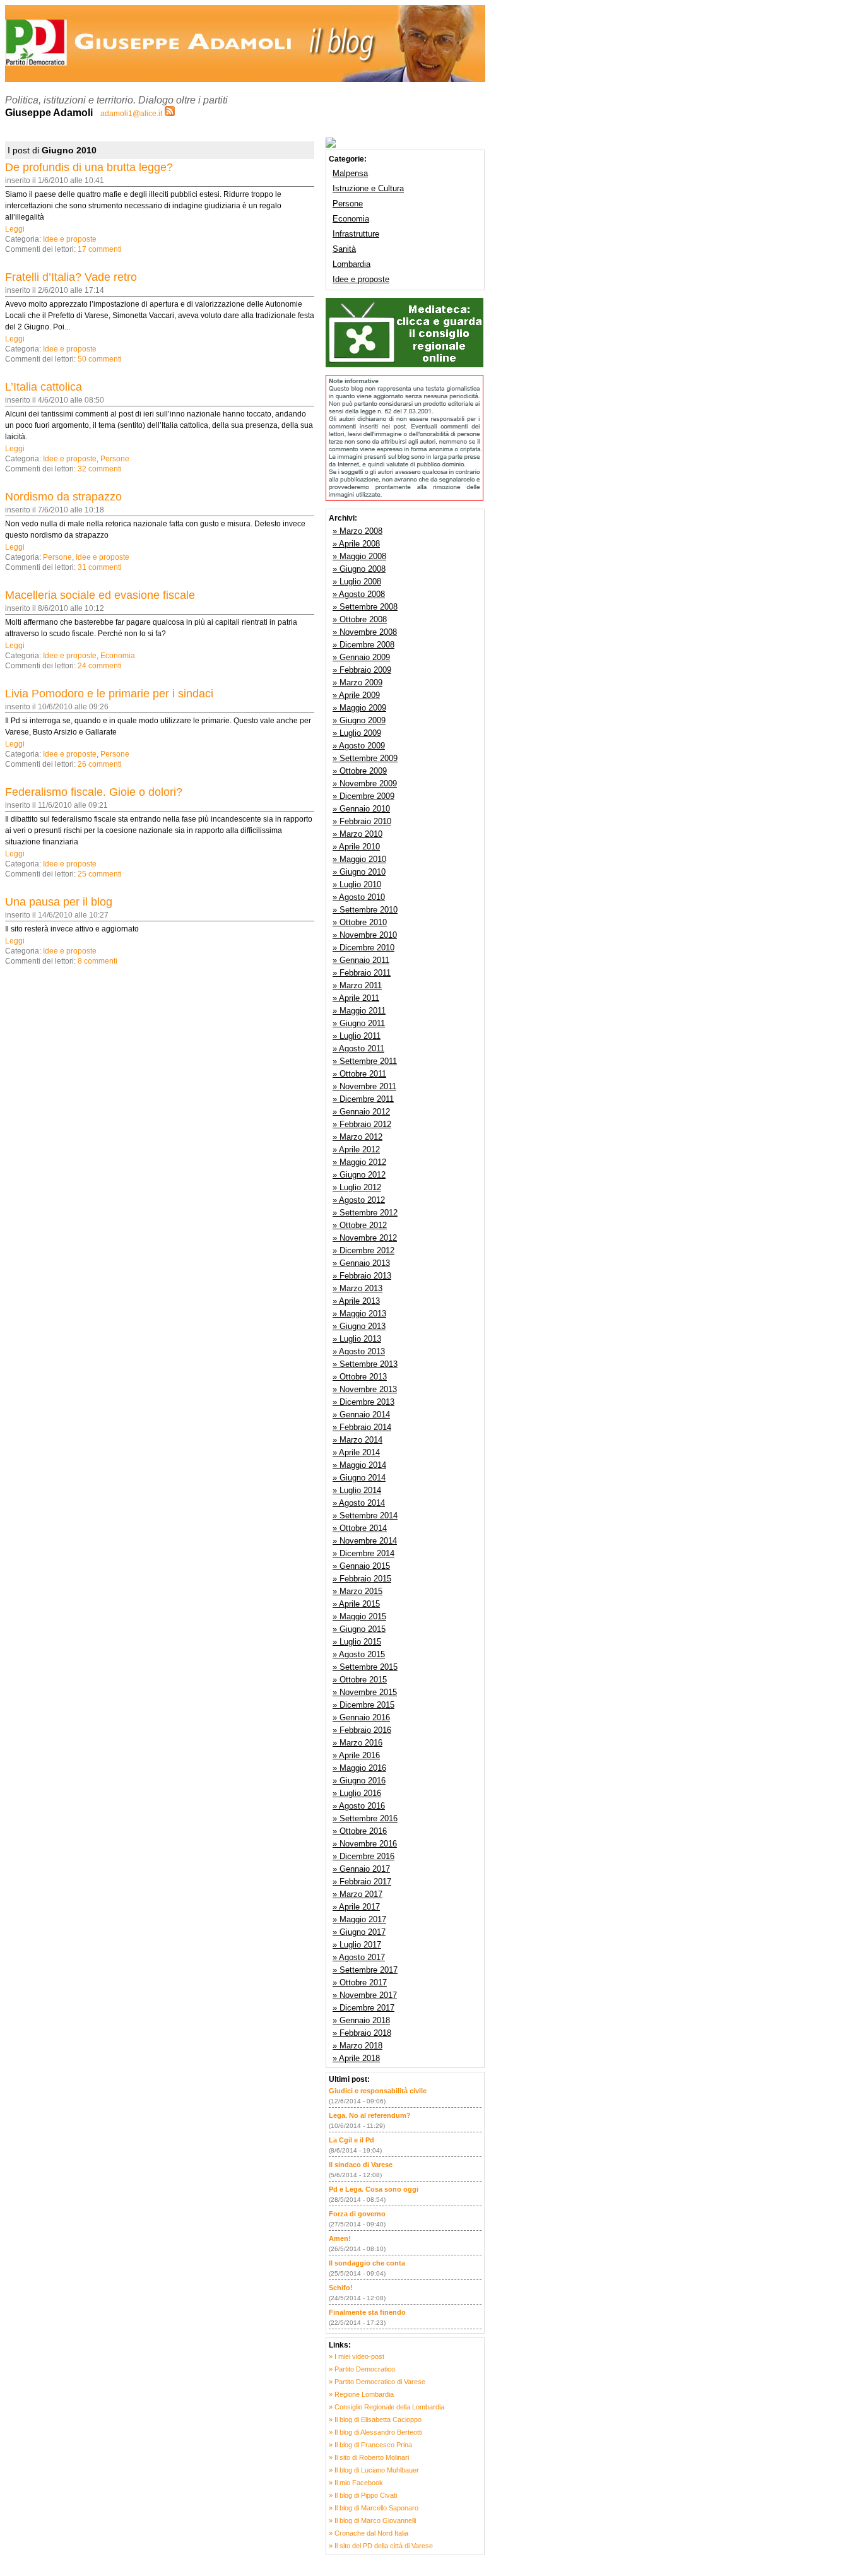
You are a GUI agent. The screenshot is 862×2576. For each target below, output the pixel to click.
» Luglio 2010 (357, 884)
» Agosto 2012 (359, 1200)
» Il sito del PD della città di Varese (381, 2546)
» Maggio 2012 (359, 1162)
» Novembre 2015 (365, 1692)
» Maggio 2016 (359, 1768)
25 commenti (100, 874)
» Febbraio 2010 (362, 821)
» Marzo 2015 (357, 1591)
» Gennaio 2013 (361, 1263)
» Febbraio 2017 (362, 1882)
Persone (115, 459)
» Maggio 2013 (359, 1314)
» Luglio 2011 (357, 1036)
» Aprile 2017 (356, 1907)
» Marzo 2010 (357, 834)
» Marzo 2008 (357, 531)
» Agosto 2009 (359, 746)
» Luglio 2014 (357, 1490)
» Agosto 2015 (359, 1654)
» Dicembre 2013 (363, 1402)
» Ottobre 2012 (360, 1225)
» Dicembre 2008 (363, 645)
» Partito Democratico (362, 2369)
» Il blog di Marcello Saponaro (374, 2508)
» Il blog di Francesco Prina (370, 2445)
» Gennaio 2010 (361, 809)
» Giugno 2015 (359, 1629)
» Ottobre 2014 (360, 1528)
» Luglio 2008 (357, 582)
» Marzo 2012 (357, 1137)
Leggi (15, 229)
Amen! (340, 2238)
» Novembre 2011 (364, 1086)
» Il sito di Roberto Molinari (369, 2457)
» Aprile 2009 (356, 695)
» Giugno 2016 (359, 1781)
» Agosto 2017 (359, 1957)
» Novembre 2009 (365, 783)
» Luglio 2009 (357, 733)
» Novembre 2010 (365, 935)
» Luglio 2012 (357, 1187)
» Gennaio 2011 (361, 960)
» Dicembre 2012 (363, 1250)
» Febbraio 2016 (362, 1730)
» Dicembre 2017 (363, 2008)
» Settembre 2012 (365, 1213)
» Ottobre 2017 (360, 1982)
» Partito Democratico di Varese (377, 2382)
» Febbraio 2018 (362, 2033)
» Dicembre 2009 (363, 796)
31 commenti (100, 567)
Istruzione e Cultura (368, 188)
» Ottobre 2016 (360, 1831)
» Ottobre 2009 (360, 771)
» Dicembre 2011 (363, 1099)
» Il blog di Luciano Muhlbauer (374, 2470)
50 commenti (100, 359)
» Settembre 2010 (365, 910)
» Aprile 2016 (356, 1755)
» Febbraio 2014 (362, 1427)
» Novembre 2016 (365, 1844)
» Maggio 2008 (359, 556)
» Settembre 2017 (365, 1970)
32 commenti (100, 469)
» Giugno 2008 (359, 569)
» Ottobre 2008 (360, 619)
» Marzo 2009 (357, 682)
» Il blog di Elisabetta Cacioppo (375, 2419)
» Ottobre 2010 (360, 922)
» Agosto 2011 (358, 1049)
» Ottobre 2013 (360, 1377)
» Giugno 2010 (359, 872)
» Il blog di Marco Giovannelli (372, 2520)
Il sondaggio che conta (367, 2263)
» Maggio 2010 (359, 859)
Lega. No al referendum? (370, 2115)
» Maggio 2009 (359, 708)
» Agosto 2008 (359, 594)
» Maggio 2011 (359, 1011)
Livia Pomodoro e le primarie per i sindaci (109, 694)
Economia (118, 656)
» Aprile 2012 (356, 1149)
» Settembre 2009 (365, 758)
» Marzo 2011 (357, 985)
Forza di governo (357, 2214)
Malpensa (350, 173)
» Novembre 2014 (365, 1541)
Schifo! (341, 2288)
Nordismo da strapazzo (63, 497)
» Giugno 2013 (359, 1326)
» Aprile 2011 (356, 998)
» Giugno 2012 (359, 1175)
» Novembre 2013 (365, 1389)
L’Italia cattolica (44, 387)
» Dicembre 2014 (363, 1553)
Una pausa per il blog (59, 902)
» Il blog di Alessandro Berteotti (375, 2432)
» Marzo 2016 (357, 1743)
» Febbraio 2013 (362, 1276)
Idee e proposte (70, 239)
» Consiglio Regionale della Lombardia (387, 2407)
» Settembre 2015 (365, 1667)
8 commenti (97, 961)
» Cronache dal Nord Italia (369, 2533)
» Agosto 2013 (359, 1351)
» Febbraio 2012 (362, 1124)
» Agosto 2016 (359, 1806)
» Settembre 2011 (365, 1061)
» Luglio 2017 (357, 1945)
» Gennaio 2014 (361, 1415)
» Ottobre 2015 (360, 1680)
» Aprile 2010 (356, 847)
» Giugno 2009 (359, 720)
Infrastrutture (356, 234)
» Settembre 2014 (365, 1515)
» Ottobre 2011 (359, 1074)
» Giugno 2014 (359, 1478)
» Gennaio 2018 (361, 2020)
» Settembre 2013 (365, 1364)
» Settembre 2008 (365, 607)
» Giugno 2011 (359, 1023)
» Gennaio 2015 (361, 1566)
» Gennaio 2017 (361, 1869)
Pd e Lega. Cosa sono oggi (374, 2189)
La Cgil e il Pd (351, 2140)
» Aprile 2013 (356, 1301)
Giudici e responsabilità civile (378, 2091)
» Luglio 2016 (357, 1793)
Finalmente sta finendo (367, 2312)
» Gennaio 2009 (361, 657)
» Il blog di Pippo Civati (363, 2495)
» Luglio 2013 (357, 1339)
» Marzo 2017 (357, 1894)
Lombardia (351, 264)
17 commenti (100, 249)
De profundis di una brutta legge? (89, 167)
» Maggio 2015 (359, 1616)
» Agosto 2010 (359, 897)
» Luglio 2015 (357, 1642)
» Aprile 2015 (356, 1604)
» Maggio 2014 (359, 1465)
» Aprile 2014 (356, 1452)
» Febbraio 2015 (362, 1579)
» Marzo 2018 (357, 2046)
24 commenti (100, 666)
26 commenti (100, 764)
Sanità (344, 249)
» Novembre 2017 (365, 1995)
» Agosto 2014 (359, 1503)
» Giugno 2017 (359, 1932)
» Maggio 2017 (359, 1919)
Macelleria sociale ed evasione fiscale (100, 595)
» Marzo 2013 (357, 1288)
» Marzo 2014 (357, 1440)
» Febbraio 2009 (362, 670)
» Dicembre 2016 (363, 1856)
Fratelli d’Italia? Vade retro (71, 277)
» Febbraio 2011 (362, 973)
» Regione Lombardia (361, 2394)
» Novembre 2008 (365, 632)
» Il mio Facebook (356, 2483)
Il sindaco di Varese (361, 2165)
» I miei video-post (357, 2356)
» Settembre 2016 (365, 1818)
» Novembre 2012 (365, 1238)
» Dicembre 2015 (363, 1705)
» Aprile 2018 (356, 2058)
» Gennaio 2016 (361, 1717)
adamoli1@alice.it (131, 114)
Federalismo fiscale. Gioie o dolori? (94, 792)
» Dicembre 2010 (363, 948)
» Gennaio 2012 (361, 1112)
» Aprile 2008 (356, 544)
